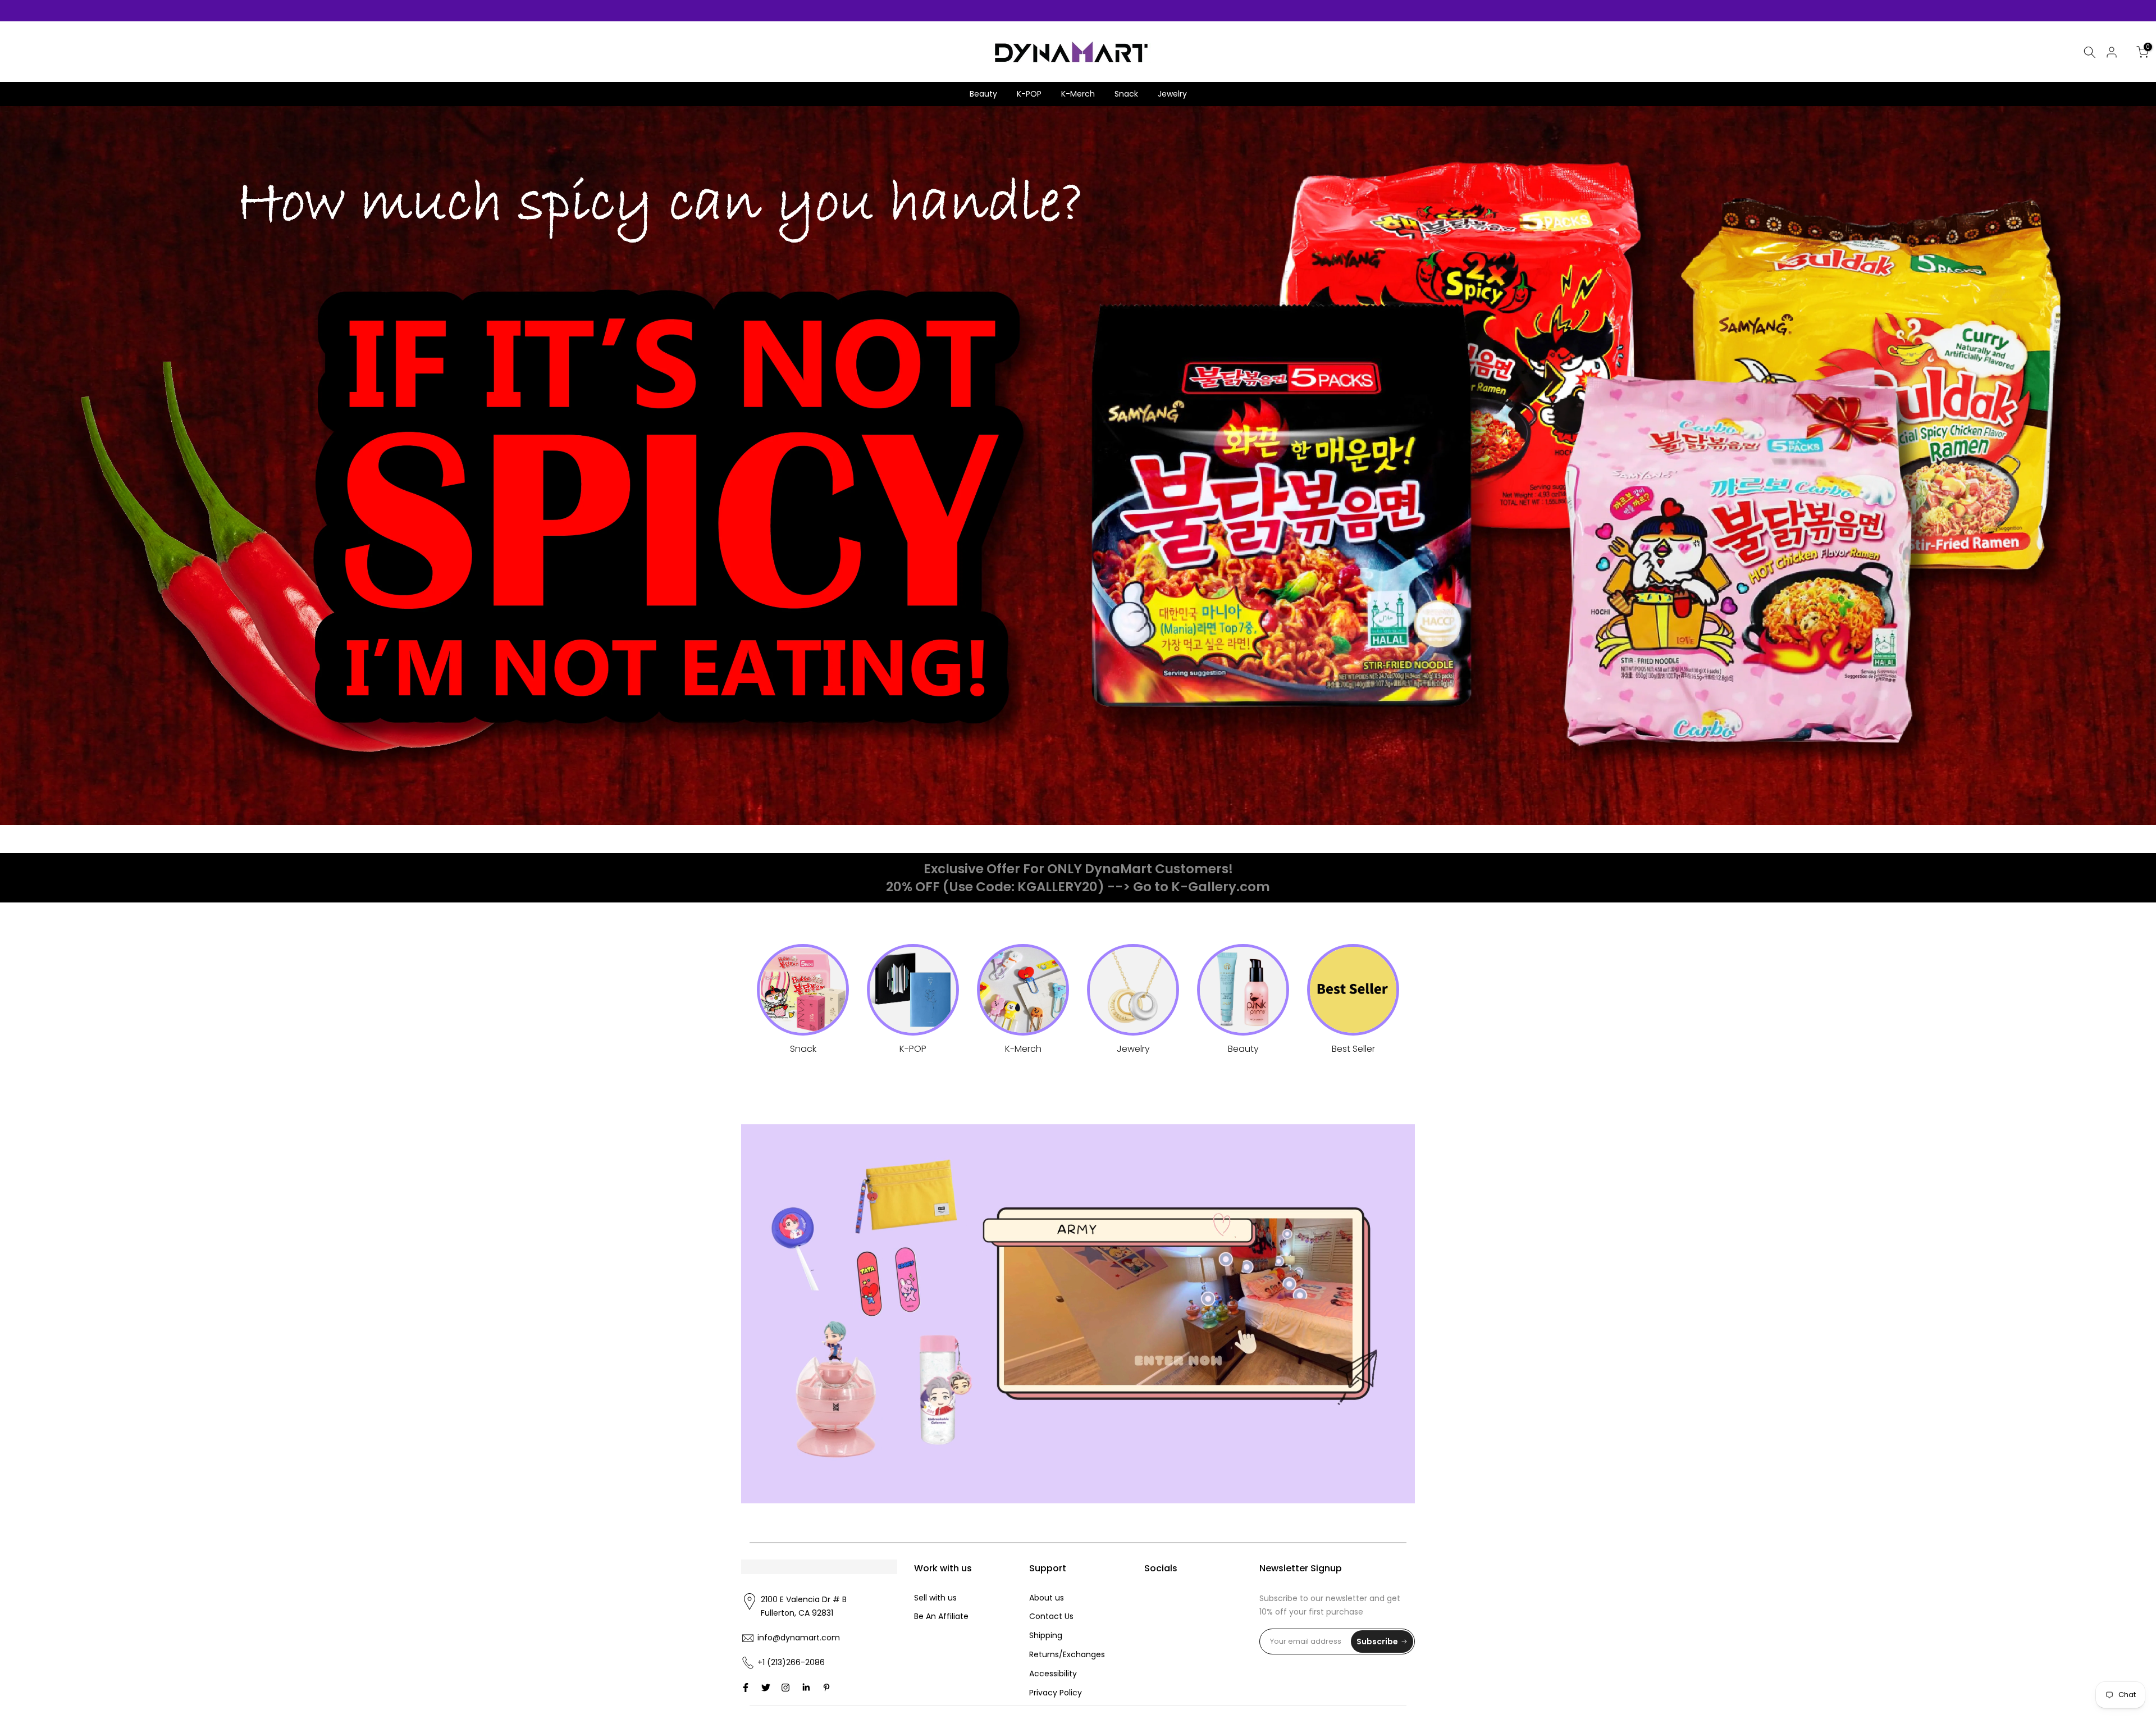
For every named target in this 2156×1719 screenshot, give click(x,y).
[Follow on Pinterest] (826, 1688)
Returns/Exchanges (1067, 1654)
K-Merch (1078, 94)
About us (1047, 1598)
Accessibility (1053, 1674)
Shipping (1046, 1635)
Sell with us (935, 1598)
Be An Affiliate (941, 1616)
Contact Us (1051, 1616)
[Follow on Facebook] (746, 1688)
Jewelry (1172, 94)
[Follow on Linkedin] (806, 1688)
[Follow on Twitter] (766, 1688)
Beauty (983, 94)
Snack (1126, 94)
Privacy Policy (1056, 1693)
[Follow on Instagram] (785, 1688)
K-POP (1029, 94)
